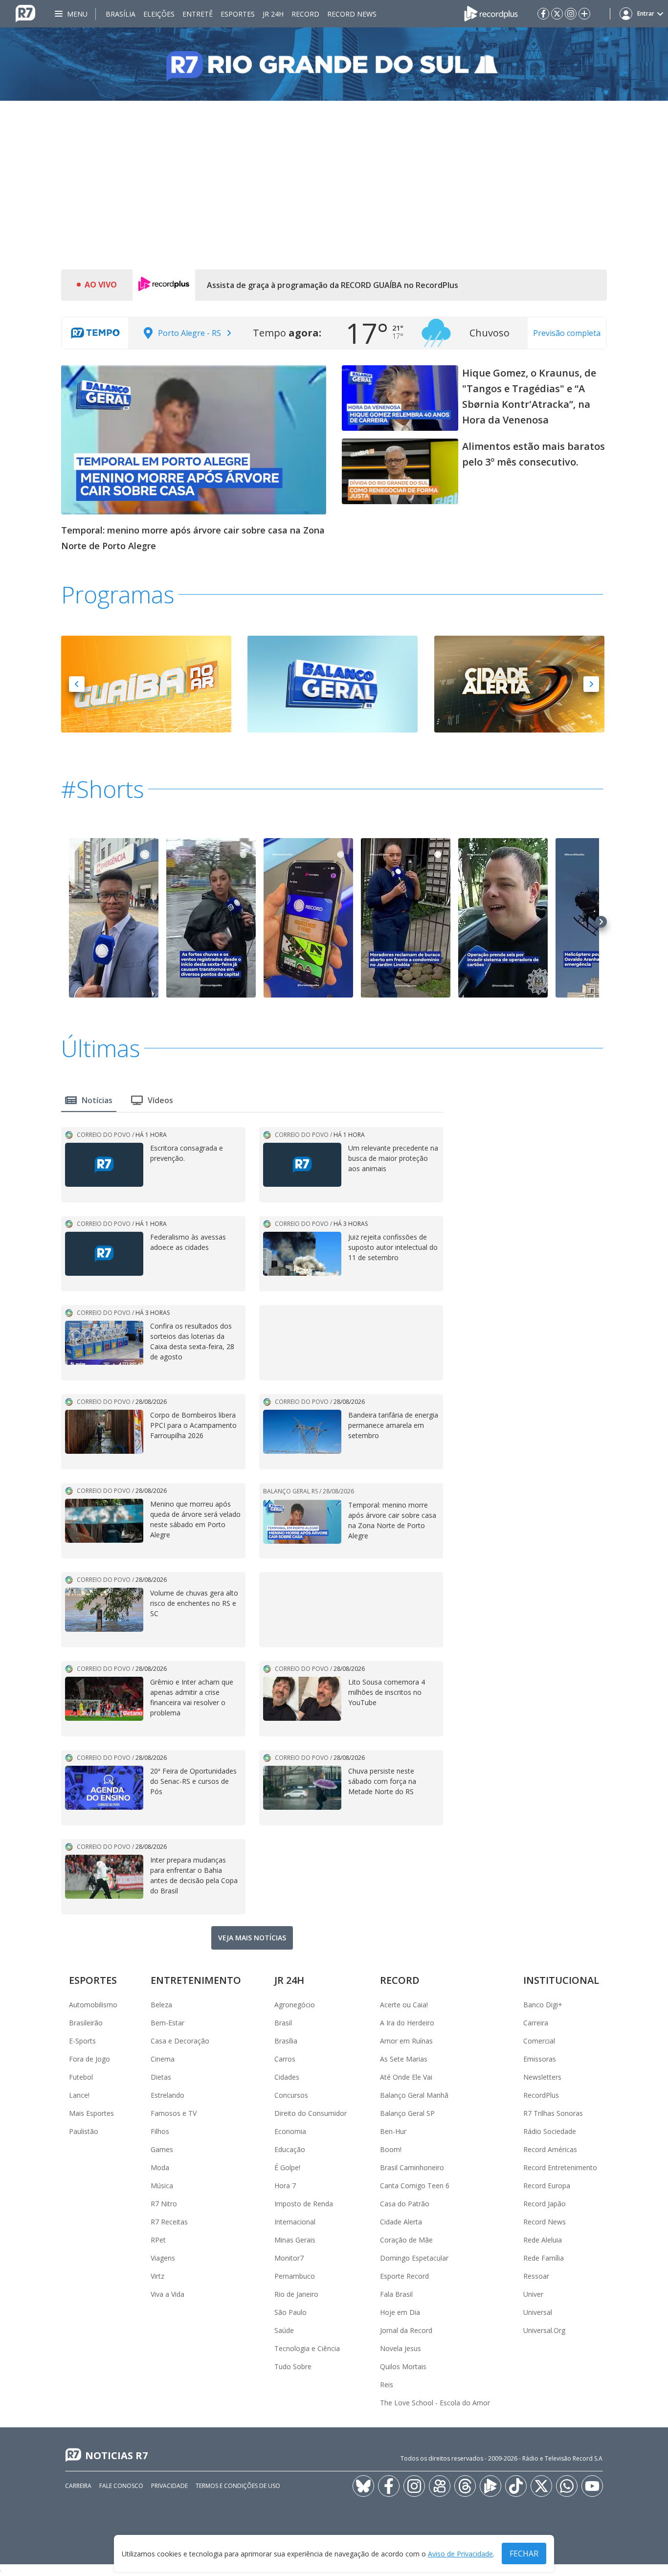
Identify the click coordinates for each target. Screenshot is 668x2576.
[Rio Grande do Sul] (334, 64)
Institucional (561, 1980)
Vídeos (160, 1100)
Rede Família (544, 2258)
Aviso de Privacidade (460, 2554)
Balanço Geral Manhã (414, 2095)
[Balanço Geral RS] (333, 683)
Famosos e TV (174, 2113)
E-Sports (82, 2041)
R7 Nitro (164, 2204)
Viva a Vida (167, 2294)
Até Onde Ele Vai (406, 2077)
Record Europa (547, 2186)
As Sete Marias (404, 2059)
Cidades (287, 2077)
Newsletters (542, 2077)
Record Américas (550, 2149)
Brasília (121, 14)
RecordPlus (541, 2095)
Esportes (238, 14)
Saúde (284, 2330)
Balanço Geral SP (407, 2113)
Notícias (97, 1100)
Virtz (157, 2276)
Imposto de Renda (304, 2204)
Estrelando (167, 2095)
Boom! (391, 2149)
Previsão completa (567, 333)
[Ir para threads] (465, 2486)
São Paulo (290, 2312)
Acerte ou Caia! (404, 2005)
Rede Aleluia (543, 2240)
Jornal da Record (406, 2330)
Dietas (161, 2077)
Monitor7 (289, 2258)
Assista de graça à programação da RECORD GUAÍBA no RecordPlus (333, 285)
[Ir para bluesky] (363, 2486)
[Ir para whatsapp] (567, 2486)
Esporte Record (404, 2276)
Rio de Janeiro (296, 2294)
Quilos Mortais (403, 2366)
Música (162, 2186)
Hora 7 (285, 2186)
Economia (290, 2131)
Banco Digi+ (543, 2005)
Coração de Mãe (406, 2240)
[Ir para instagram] (571, 14)
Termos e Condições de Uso (238, 2486)
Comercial (539, 2041)
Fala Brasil (396, 2294)
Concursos (291, 2095)
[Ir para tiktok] (516, 2486)
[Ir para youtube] (592, 2486)
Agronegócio (295, 2005)
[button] (77, 684)
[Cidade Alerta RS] (519, 683)
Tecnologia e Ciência (307, 2348)
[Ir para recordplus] (490, 2486)
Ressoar (536, 2276)
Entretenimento (196, 1980)
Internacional (295, 2222)
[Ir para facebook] (543, 14)
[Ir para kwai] (440, 2486)
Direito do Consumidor (311, 2113)
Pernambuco (295, 2276)
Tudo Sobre (293, 2366)
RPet (158, 2240)
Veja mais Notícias (252, 1938)
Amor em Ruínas (406, 2041)
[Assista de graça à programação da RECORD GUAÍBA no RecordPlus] (164, 285)
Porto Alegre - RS (189, 333)
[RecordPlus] (491, 13)
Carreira (536, 2023)
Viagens (163, 2258)
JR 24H (273, 14)
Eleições (159, 14)
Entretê (198, 14)
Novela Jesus (401, 2348)
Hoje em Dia (400, 2312)
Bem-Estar (167, 2023)
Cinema (163, 2059)
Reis (387, 2385)
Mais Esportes (91, 2113)
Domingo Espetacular (414, 2258)
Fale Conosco (121, 2486)
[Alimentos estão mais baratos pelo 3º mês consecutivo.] (400, 471)
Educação (290, 2149)
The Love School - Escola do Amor (435, 2403)
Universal (538, 2312)
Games (162, 2149)
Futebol (81, 2077)
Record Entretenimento (560, 2167)
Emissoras (540, 2059)
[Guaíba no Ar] (146, 683)
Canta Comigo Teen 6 (415, 2186)
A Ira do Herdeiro (407, 2023)
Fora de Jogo (89, 2059)
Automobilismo (93, 2005)
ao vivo (101, 285)
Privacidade (169, 2486)
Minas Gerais (295, 2240)
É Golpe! (287, 2167)
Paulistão (84, 2131)
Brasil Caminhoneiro (412, 2167)
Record (305, 14)
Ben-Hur (393, 2131)
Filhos (160, 2131)
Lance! (79, 2095)
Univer (533, 2294)
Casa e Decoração (180, 2041)
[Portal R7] (25, 13)
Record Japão (545, 2204)
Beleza (161, 2005)
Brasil (283, 2023)
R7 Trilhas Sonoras (553, 2113)
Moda (160, 2167)
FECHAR (524, 2554)
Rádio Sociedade (550, 2131)
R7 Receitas (169, 2222)
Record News (352, 14)
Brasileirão (86, 2023)
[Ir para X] (557, 14)
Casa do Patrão (405, 2204)
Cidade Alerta (401, 2222)
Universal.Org (544, 2330)
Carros (285, 2059)
